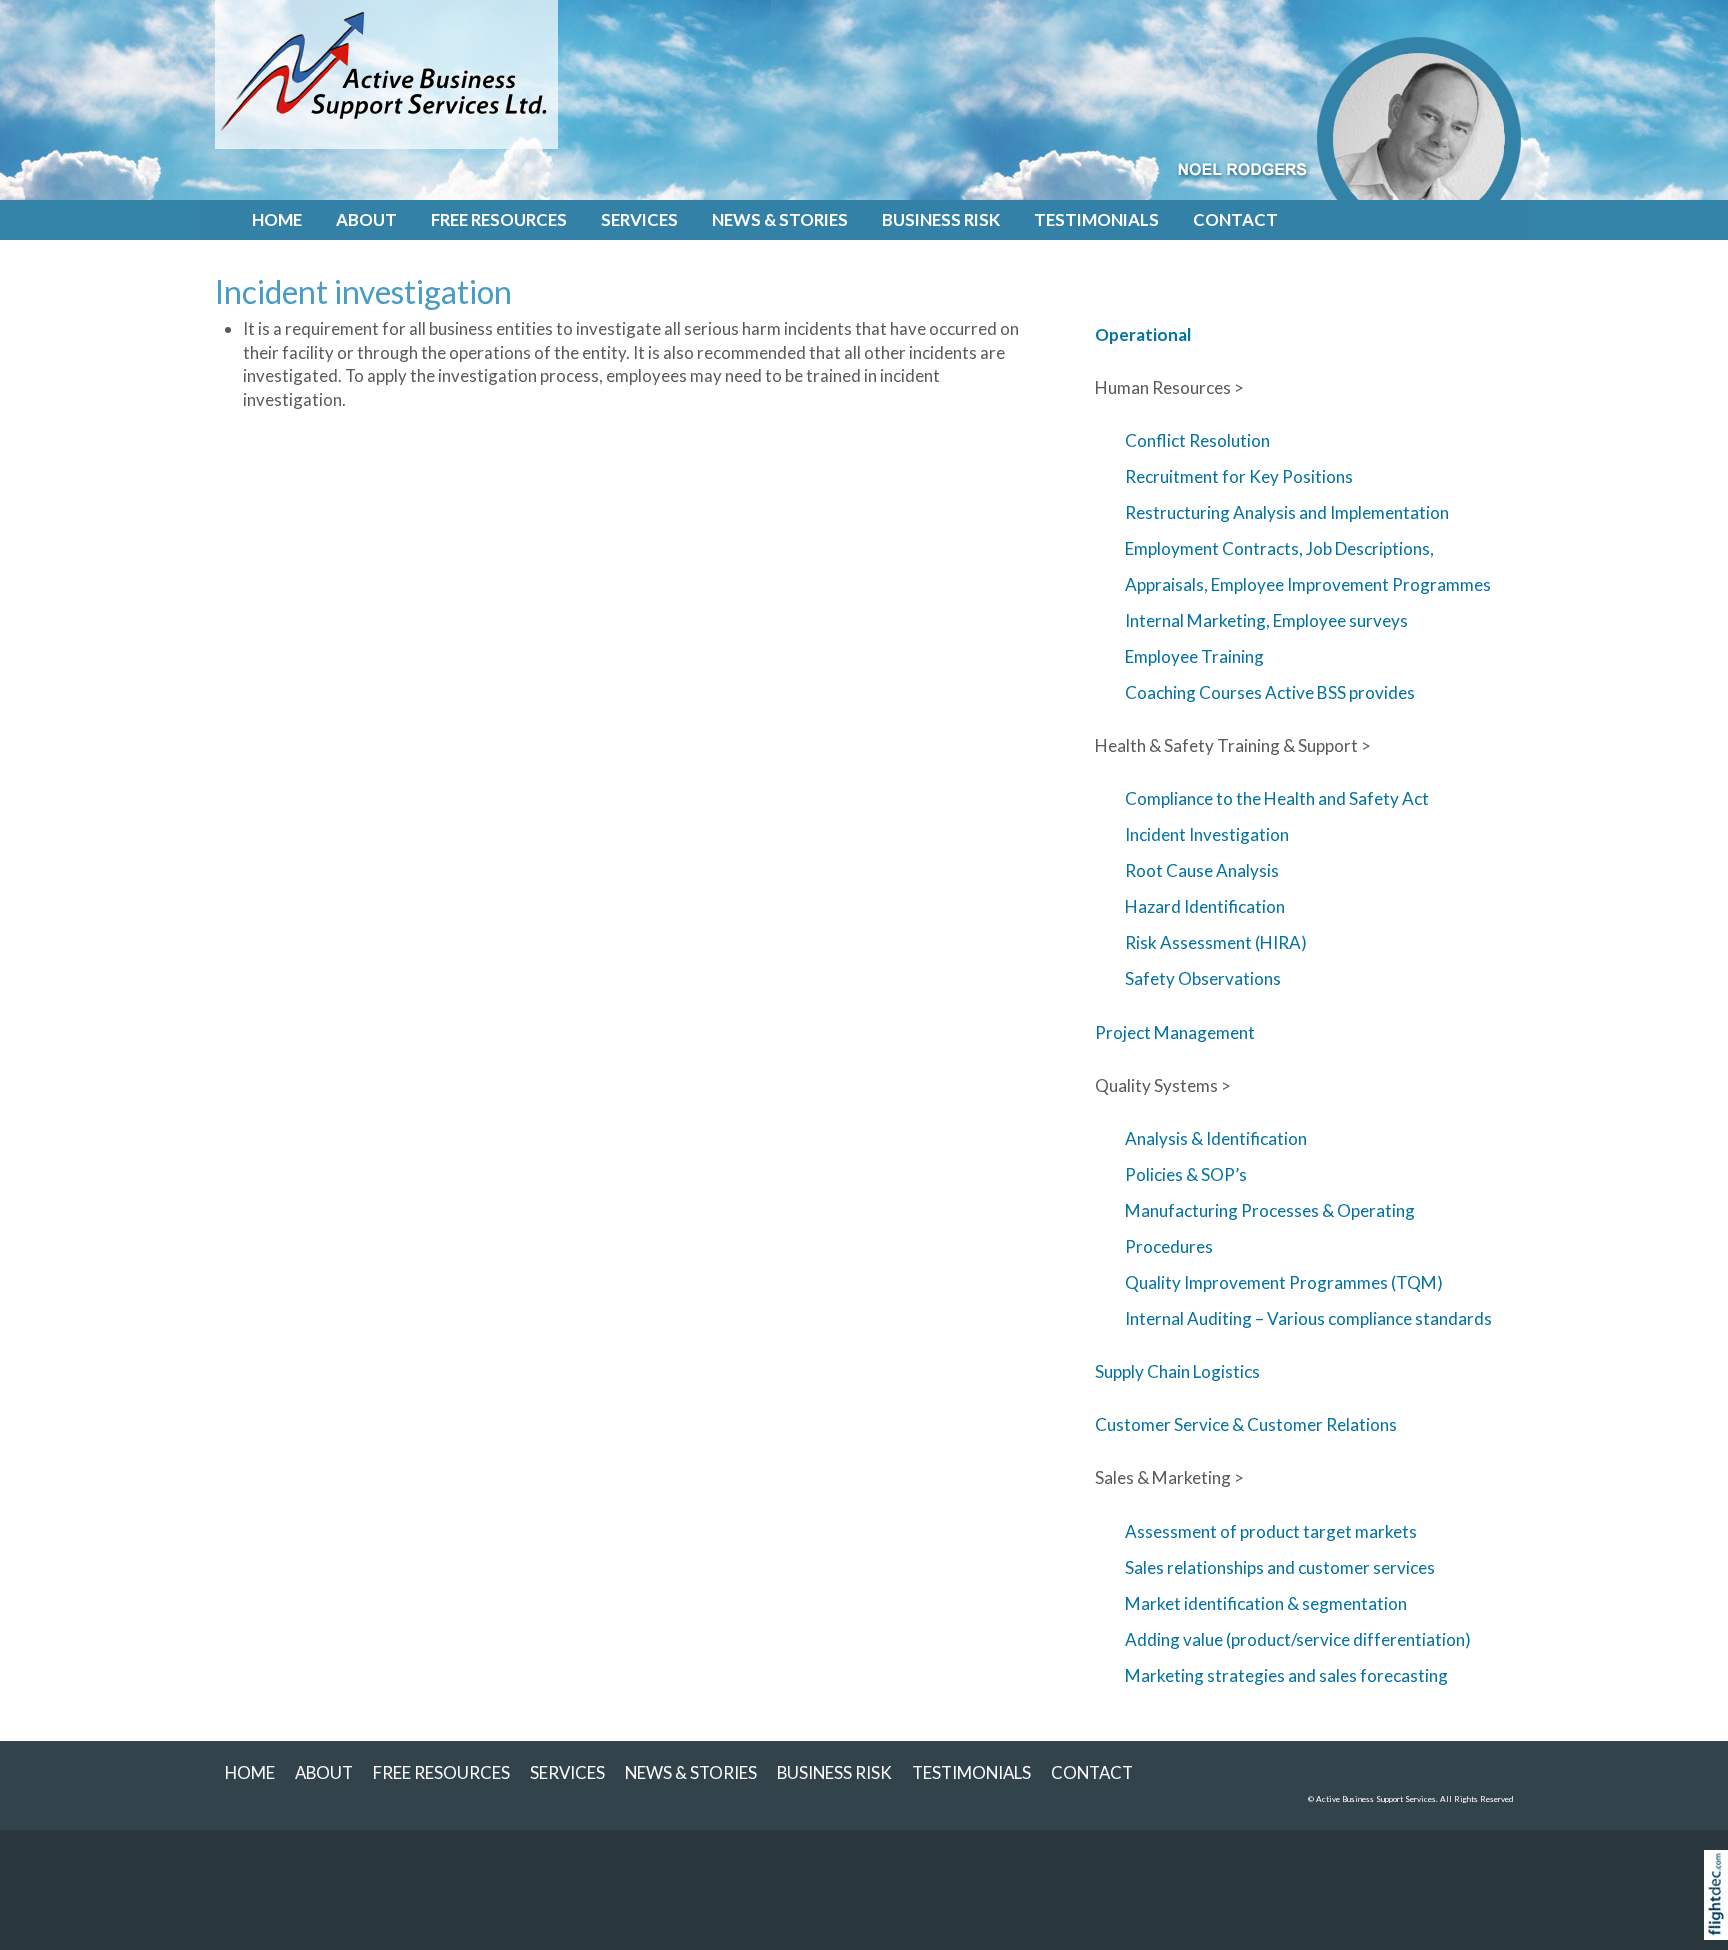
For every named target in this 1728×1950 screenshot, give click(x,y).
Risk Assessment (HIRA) (1216, 942)
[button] (1720, 1920)
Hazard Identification (1205, 906)
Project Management (1175, 1032)
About (366, 219)
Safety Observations (1203, 978)
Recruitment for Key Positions (1239, 476)
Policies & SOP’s (1186, 1174)
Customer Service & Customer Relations (1246, 1424)
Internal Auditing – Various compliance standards (1308, 1318)
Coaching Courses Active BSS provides (1270, 692)
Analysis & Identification (1216, 1138)
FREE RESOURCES (499, 219)
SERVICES (639, 219)
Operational (1143, 334)
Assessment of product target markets (1271, 1531)
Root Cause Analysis (1202, 870)
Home (277, 219)
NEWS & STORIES (780, 219)
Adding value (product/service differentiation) (1298, 1639)
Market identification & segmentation (1266, 1603)
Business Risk (941, 219)
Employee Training (1194, 656)
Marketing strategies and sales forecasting (1286, 1675)
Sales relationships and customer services (1280, 1567)
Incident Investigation (1207, 834)
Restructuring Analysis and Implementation (1287, 512)
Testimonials (1096, 219)
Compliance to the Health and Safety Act (1277, 798)
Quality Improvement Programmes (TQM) (1284, 1282)
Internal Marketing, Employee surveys (1266, 620)
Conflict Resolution (1197, 440)
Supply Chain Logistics (1177, 1371)
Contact (1235, 219)
